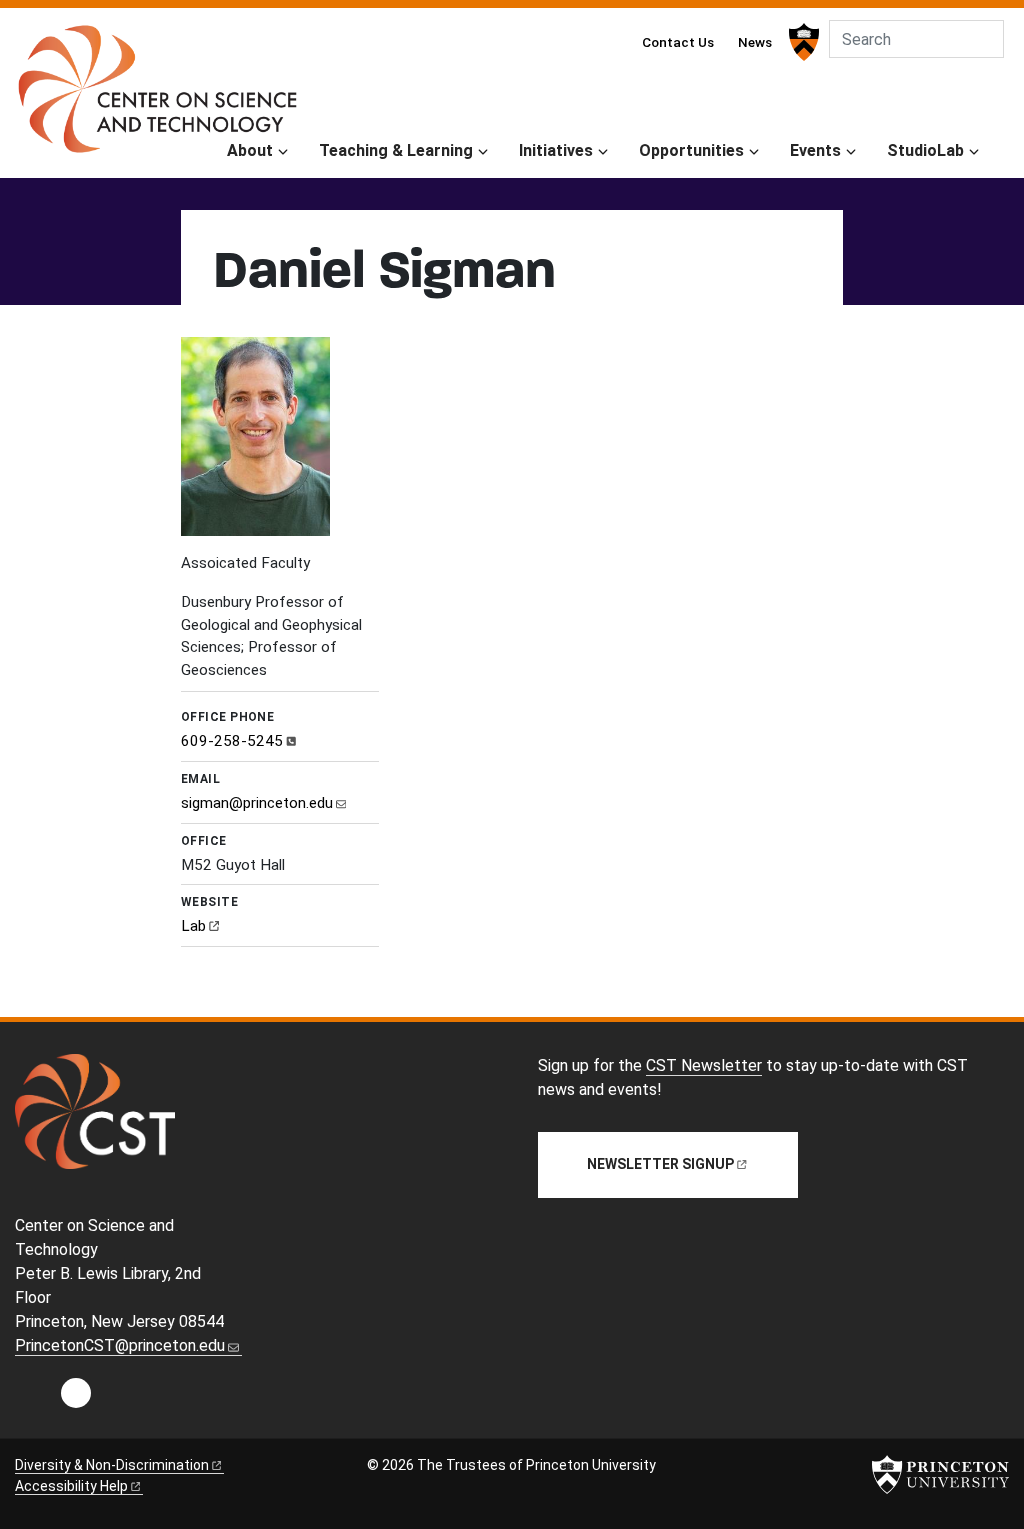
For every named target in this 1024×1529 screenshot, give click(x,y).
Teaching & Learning (396, 150)
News (755, 42)
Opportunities (691, 150)
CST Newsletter (704, 1065)
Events (815, 150)
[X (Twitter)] (118, 1398)
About (250, 150)
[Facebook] (76, 1398)
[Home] (157, 97)
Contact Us (678, 42)
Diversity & (112, 1465)
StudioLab (925, 150)
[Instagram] (33, 1398)
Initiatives (556, 150)
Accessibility (71, 1486)
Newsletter (660, 1164)
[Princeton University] (801, 42)
